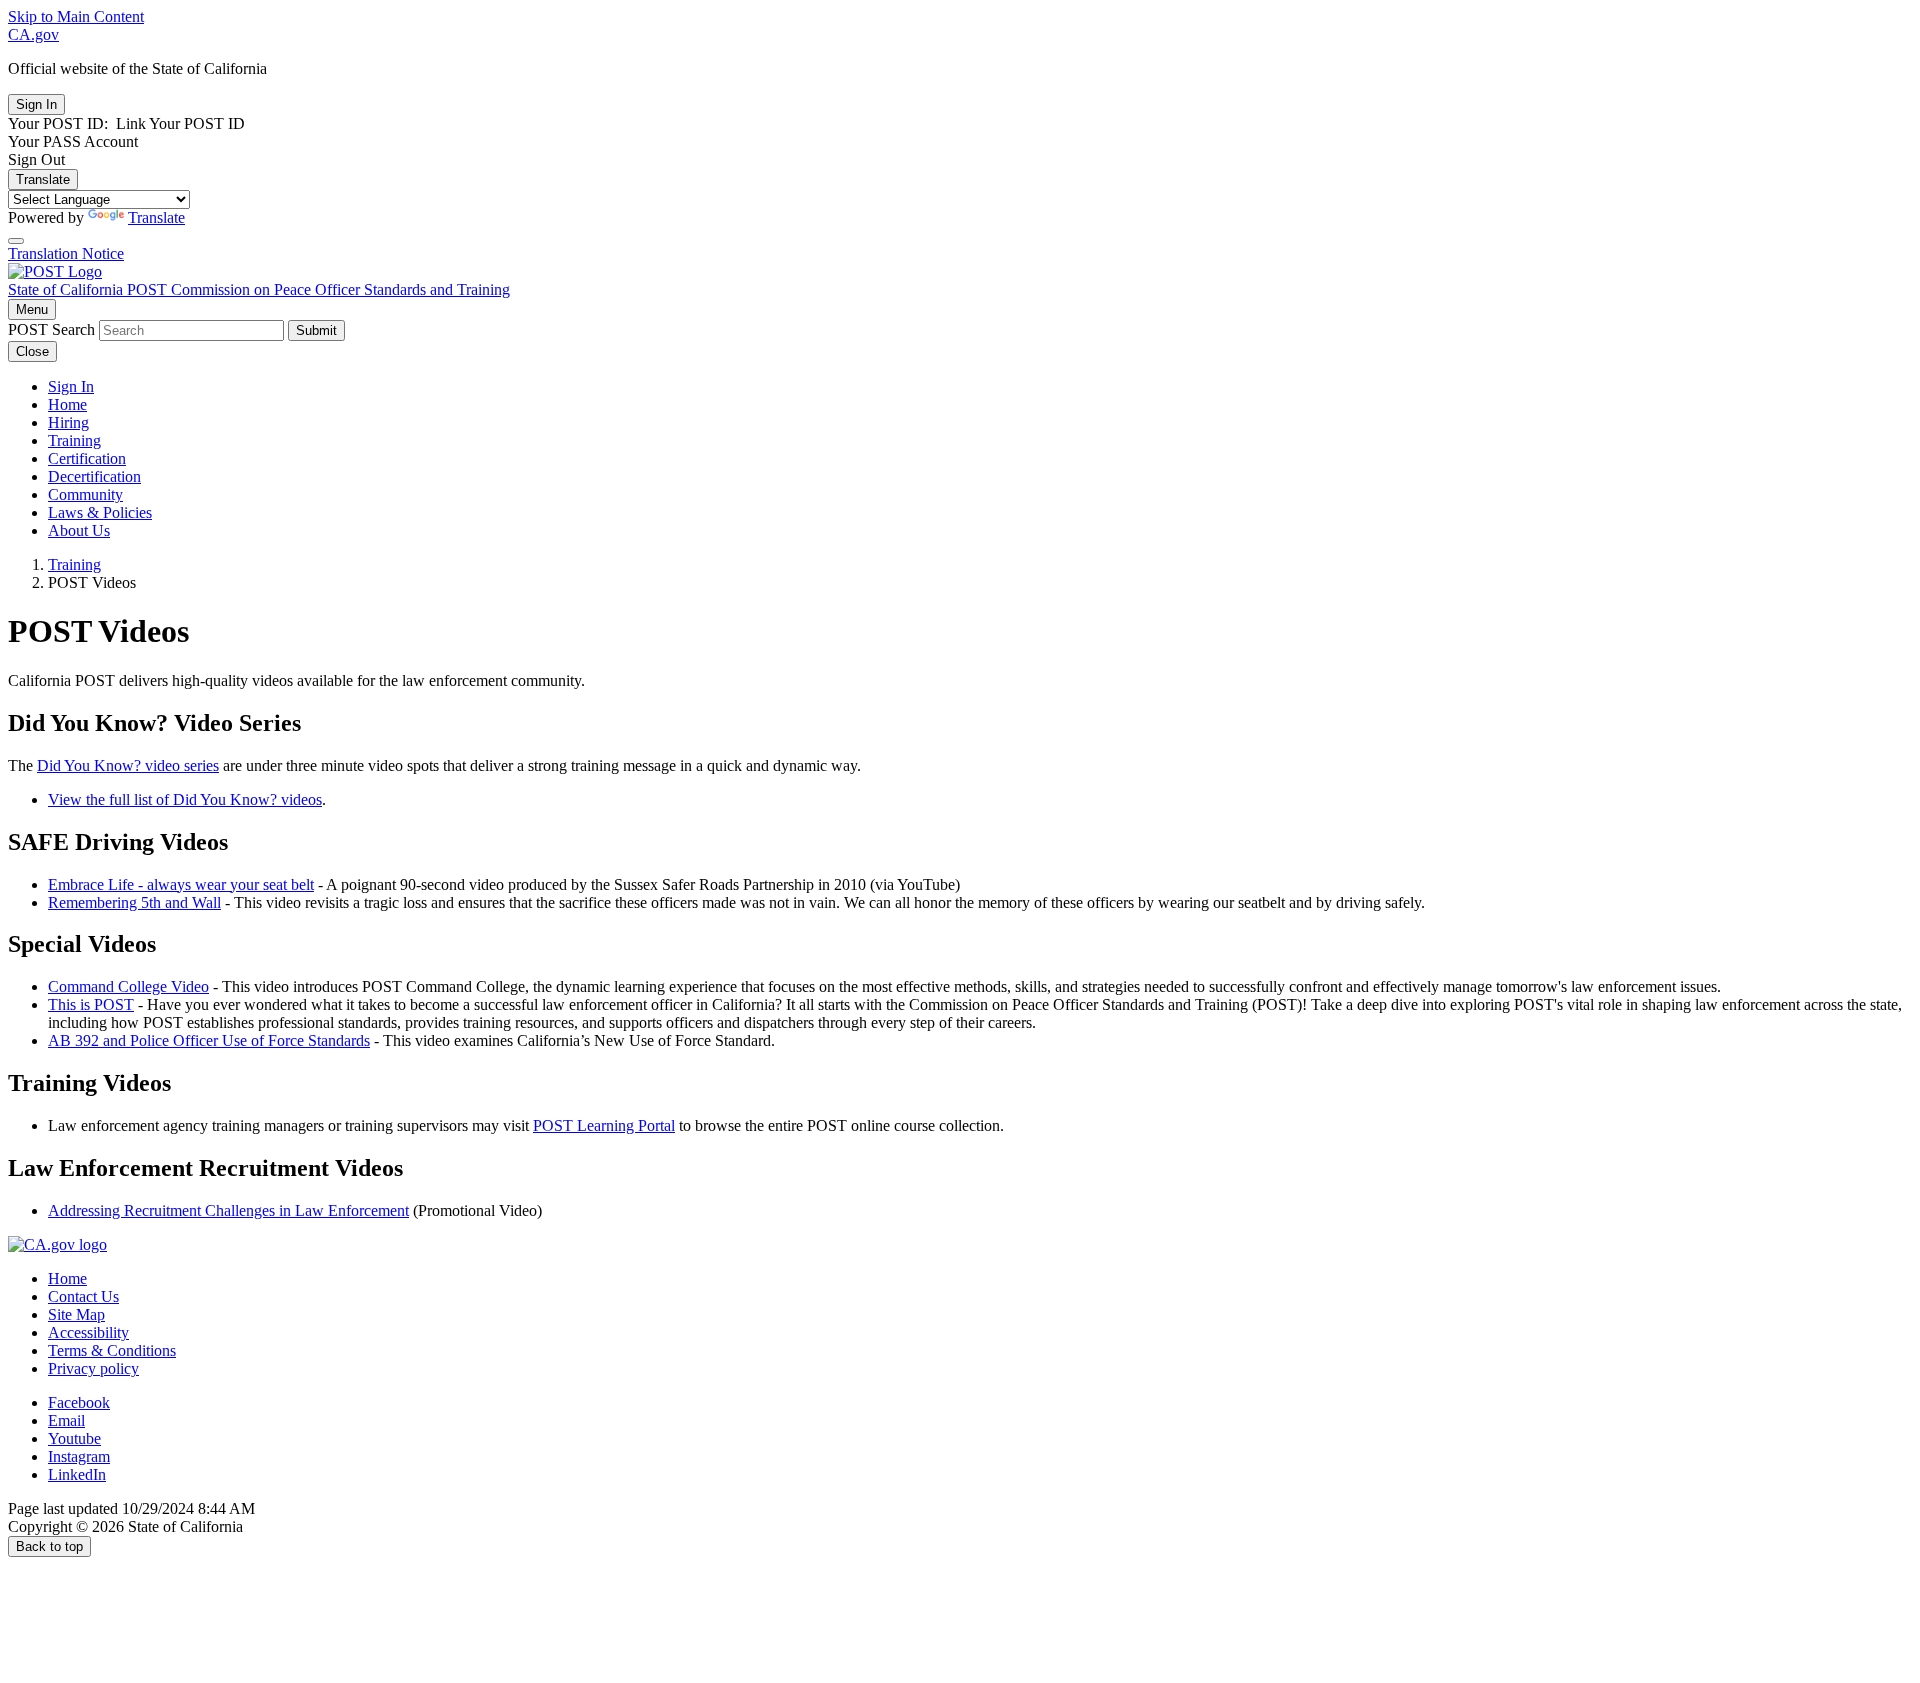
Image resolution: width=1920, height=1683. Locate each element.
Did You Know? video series (128, 765)
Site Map (76, 1314)
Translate (43, 179)
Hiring (68, 422)
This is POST (91, 1004)
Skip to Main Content (76, 16)
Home (67, 404)
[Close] (16, 241)
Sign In (71, 386)
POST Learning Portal (604, 1125)
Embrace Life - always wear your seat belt (181, 884)
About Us (79, 530)
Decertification (94, 476)
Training (74, 440)
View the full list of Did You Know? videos (185, 799)
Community (85, 494)
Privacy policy (93, 1368)
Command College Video (128, 986)
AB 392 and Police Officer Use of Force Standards (209, 1040)
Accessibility (88, 1332)
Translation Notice (66, 253)
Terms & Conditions (112, 1350)
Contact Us (83, 1296)
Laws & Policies (100, 512)
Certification (87, 458)
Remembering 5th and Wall (134, 902)
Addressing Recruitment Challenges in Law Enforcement (228, 1210)
